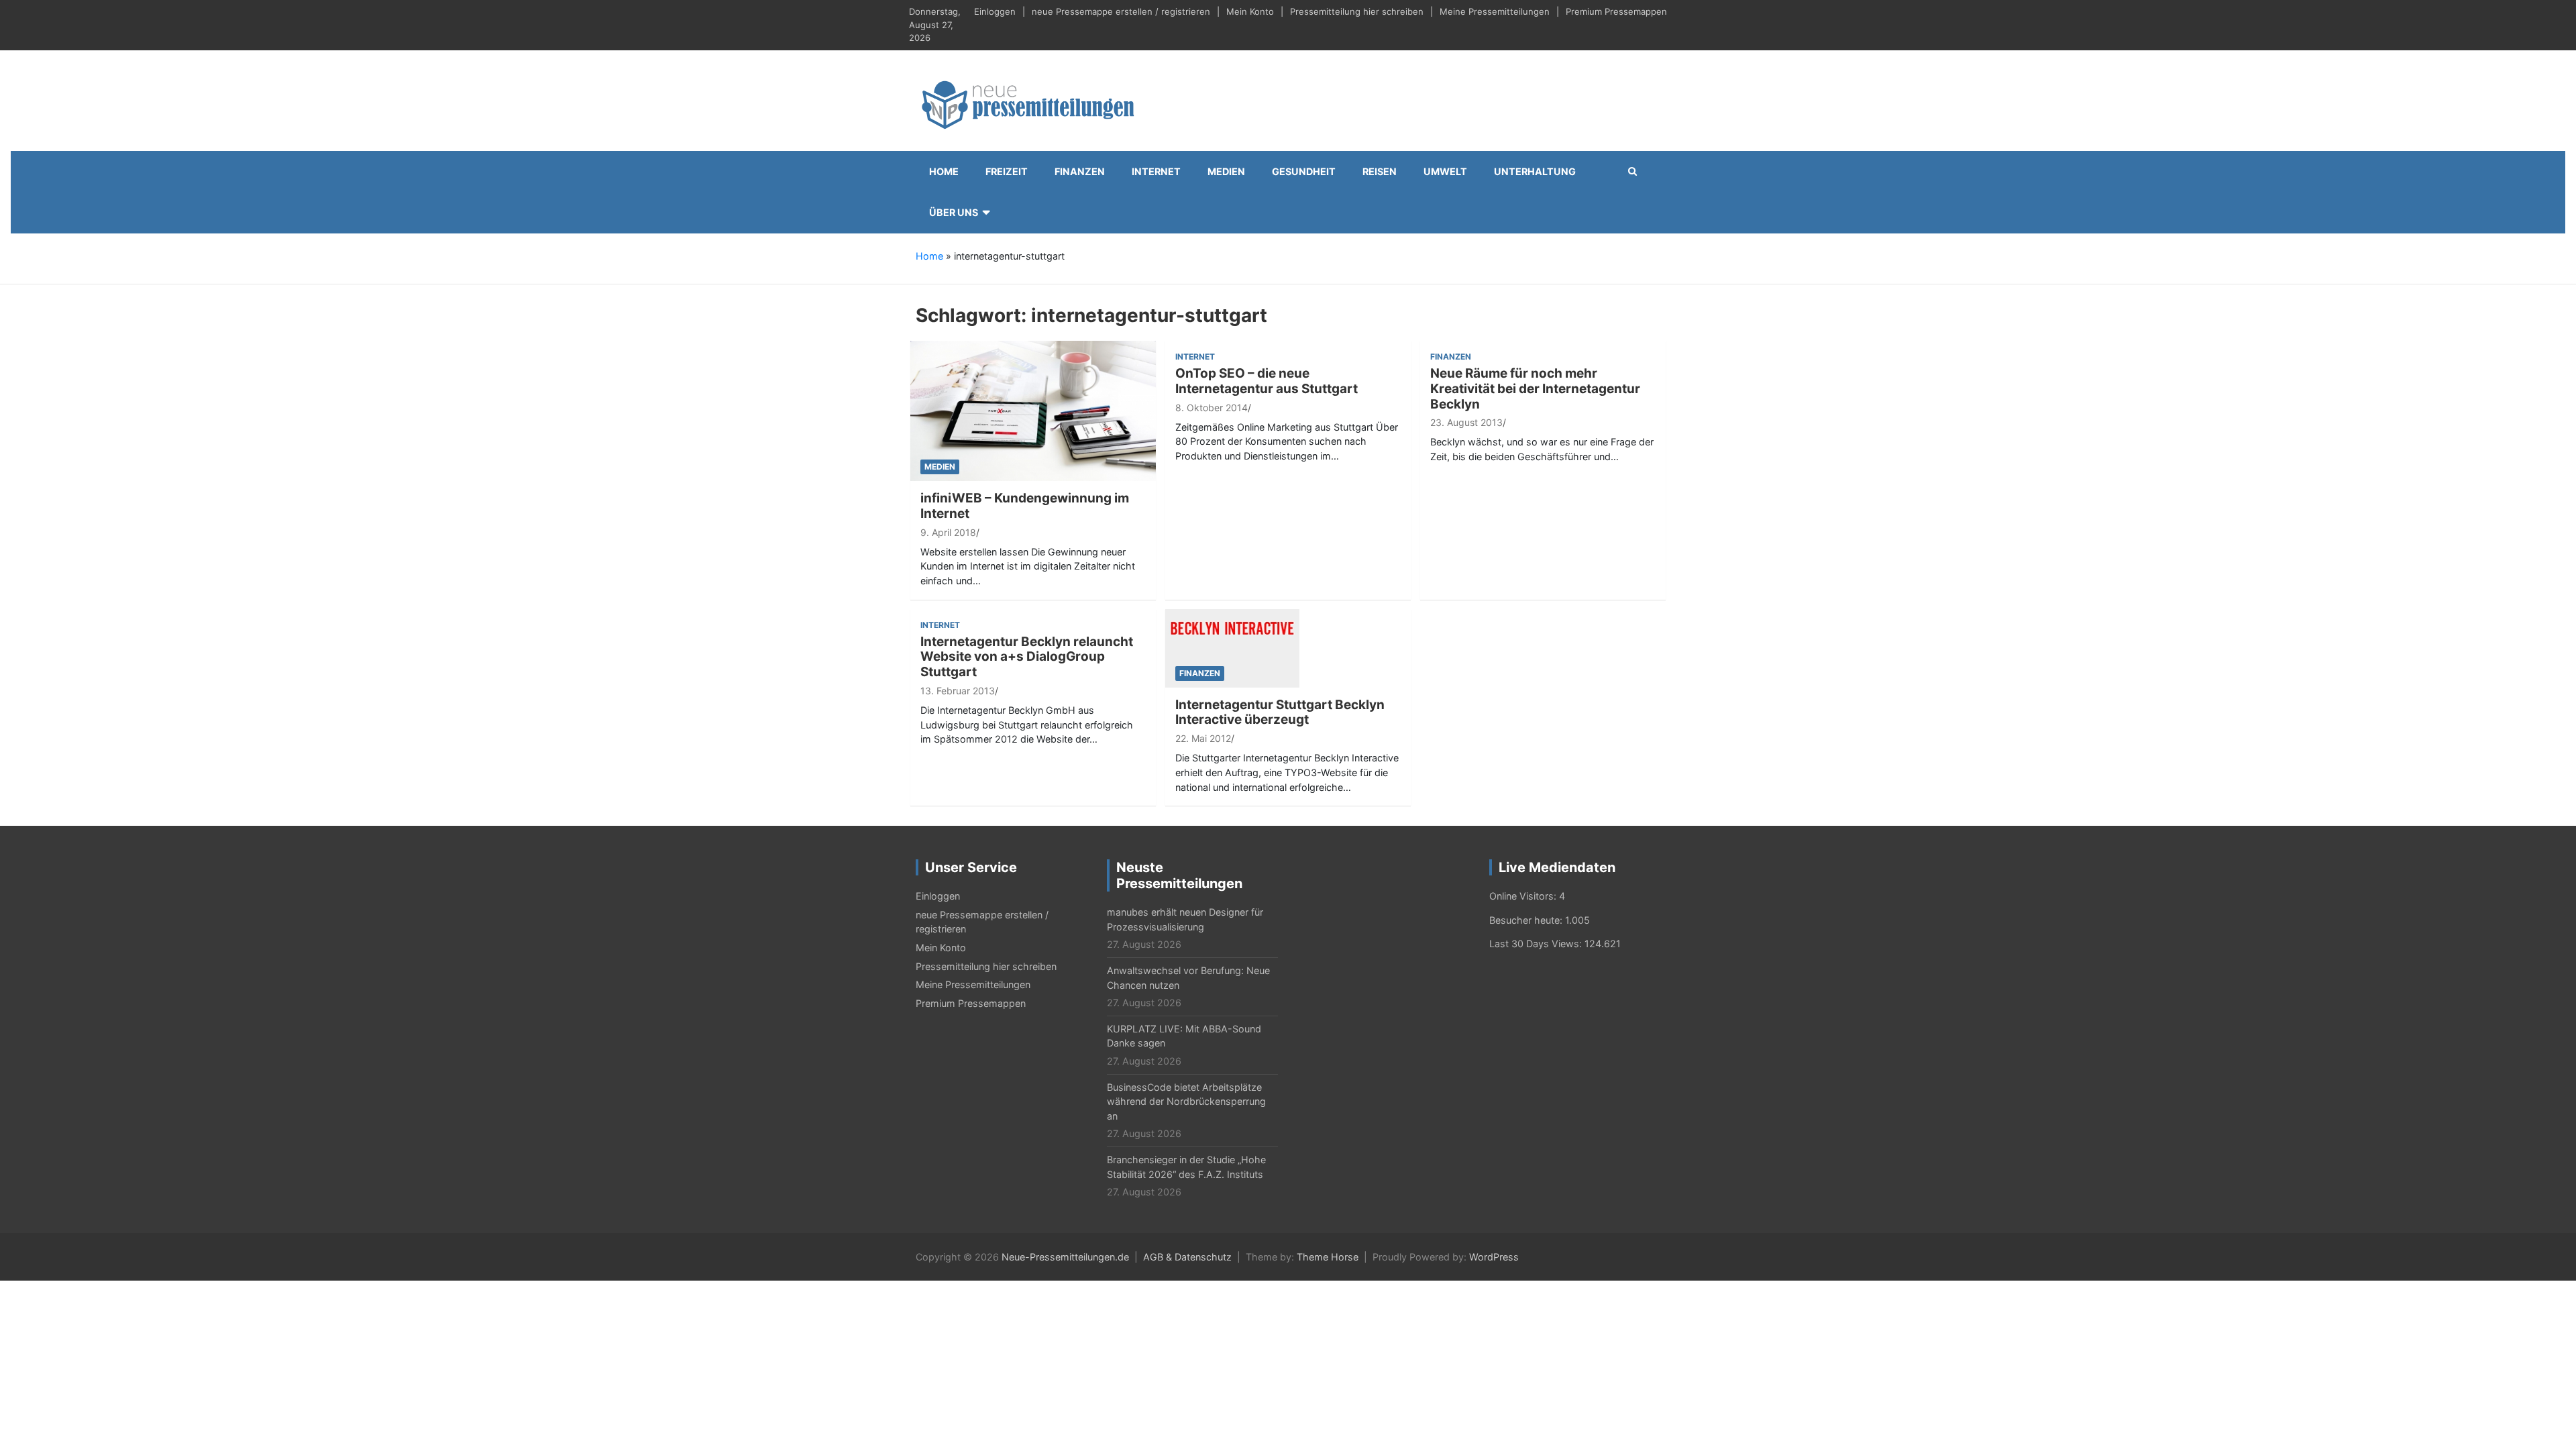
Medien (1226, 171)
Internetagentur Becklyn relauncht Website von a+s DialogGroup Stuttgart (1027, 657)
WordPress (1494, 1257)
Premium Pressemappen (1616, 11)
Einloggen (995, 11)
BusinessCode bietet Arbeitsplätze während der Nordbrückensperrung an (1186, 1102)
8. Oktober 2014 (1212, 408)
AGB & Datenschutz (1187, 1257)
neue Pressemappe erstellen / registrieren (1121, 11)
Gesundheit (1304, 171)
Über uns (954, 212)
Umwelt (1445, 171)
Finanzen (1080, 171)
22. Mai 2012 (1203, 738)
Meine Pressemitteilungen (1495, 11)
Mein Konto (1250, 11)
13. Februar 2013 (958, 691)
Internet (1156, 171)
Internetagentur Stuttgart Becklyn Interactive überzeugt (1280, 712)
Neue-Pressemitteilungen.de (1065, 1257)
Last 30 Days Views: (1537, 944)
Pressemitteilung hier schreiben (1357, 11)
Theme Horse (1328, 1257)
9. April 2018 (948, 532)
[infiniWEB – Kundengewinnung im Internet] (1033, 410)
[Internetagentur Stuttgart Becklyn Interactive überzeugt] (1232, 647)
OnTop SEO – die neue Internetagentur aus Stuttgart (1267, 381)
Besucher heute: (1527, 920)
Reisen (1380, 171)
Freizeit (1007, 171)
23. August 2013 (1466, 422)
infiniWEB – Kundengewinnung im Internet (1025, 506)
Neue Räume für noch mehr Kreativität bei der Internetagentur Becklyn (1535, 389)
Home (944, 171)
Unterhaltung (1535, 171)
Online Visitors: (1524, 896)
